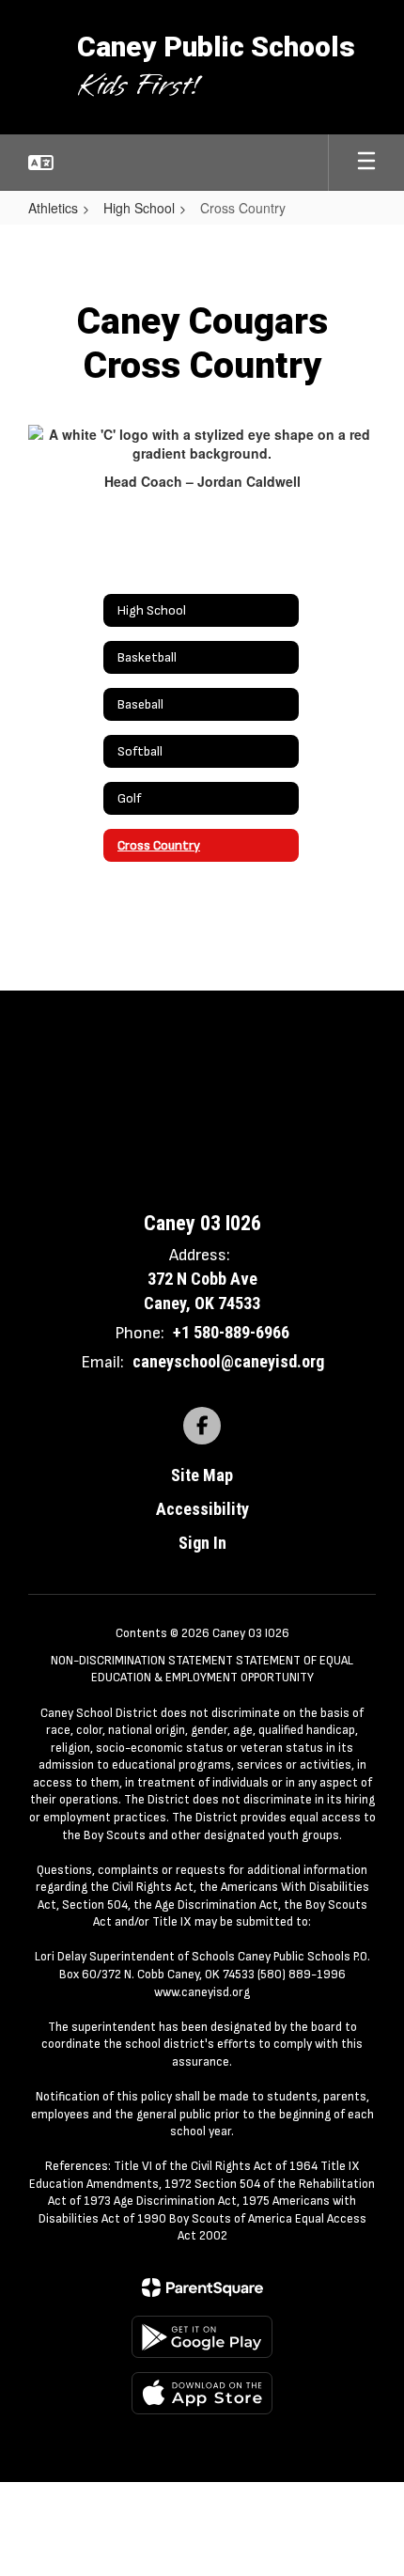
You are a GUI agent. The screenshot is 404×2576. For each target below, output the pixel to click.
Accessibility (202, 1509)
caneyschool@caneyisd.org (228, 1361)
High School (139, 208)
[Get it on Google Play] (202, 2337)
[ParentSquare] (202, 2287)
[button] (41, 163)
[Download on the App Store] (202, 2393)
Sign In (202, 1543)
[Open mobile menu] (366, 163)
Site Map (202, 1475)
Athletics (53, 208)
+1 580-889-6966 (231, 1332)
